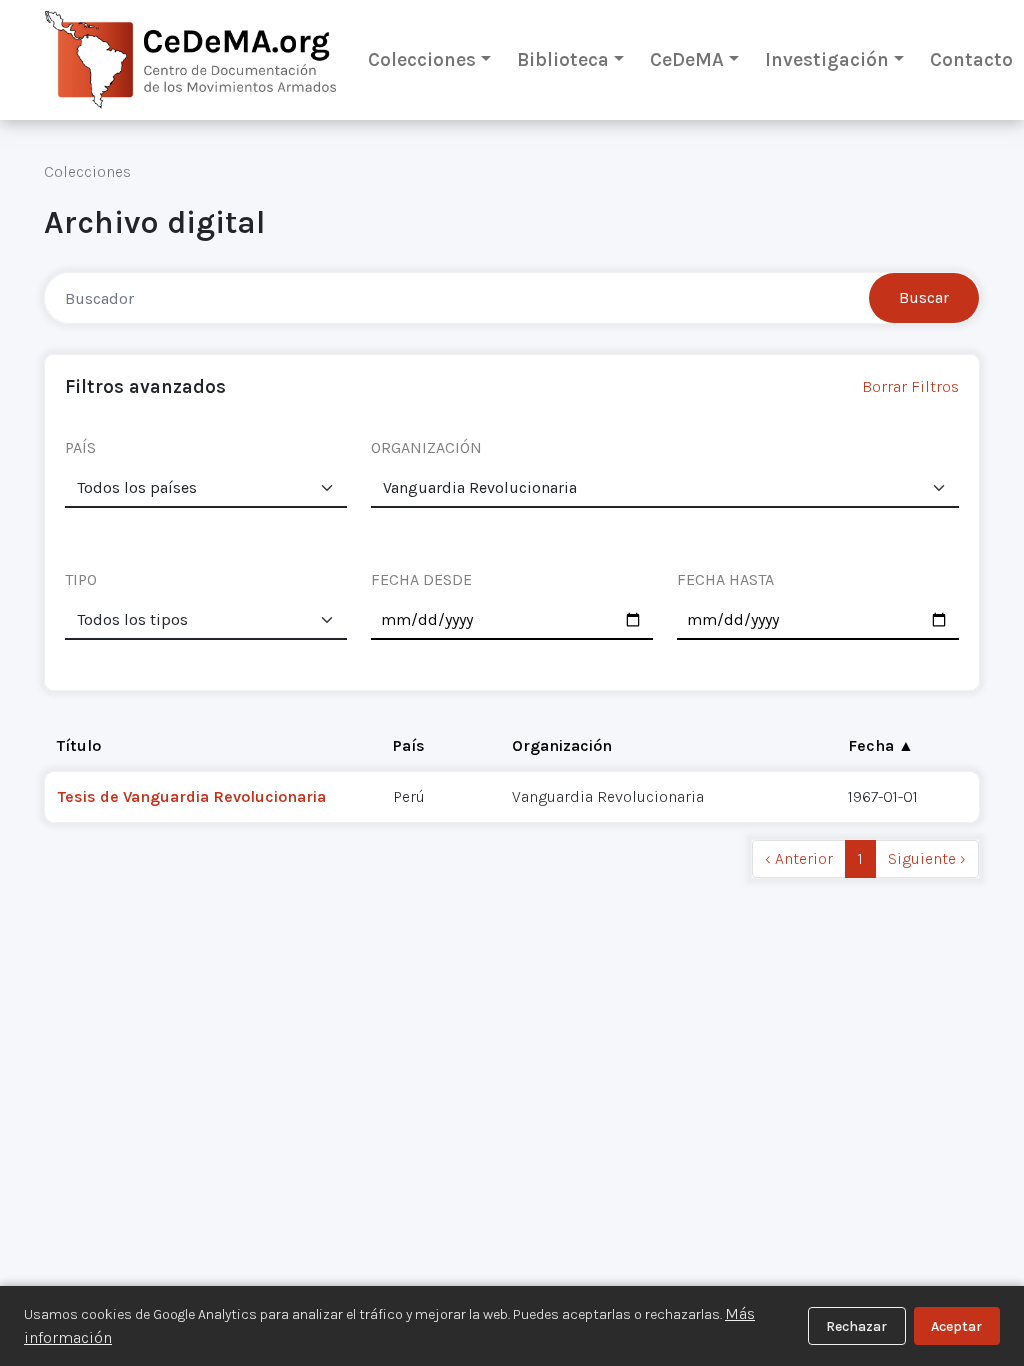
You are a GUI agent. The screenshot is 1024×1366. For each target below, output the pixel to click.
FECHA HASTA (725, 579)
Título (79, 745)
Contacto (971, 59)
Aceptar (956, 1326)
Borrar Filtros (910, 386)
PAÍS (80, 447)
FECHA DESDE (421, 579)
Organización (562, 745)
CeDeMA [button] (687, 59)
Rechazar (856, 1326)
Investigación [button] (827, 59)
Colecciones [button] (422, 59)
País (409, 745)
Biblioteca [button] (563, 59)
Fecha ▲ (881, 745)
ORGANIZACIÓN (426, 447)
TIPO (81, 579)
